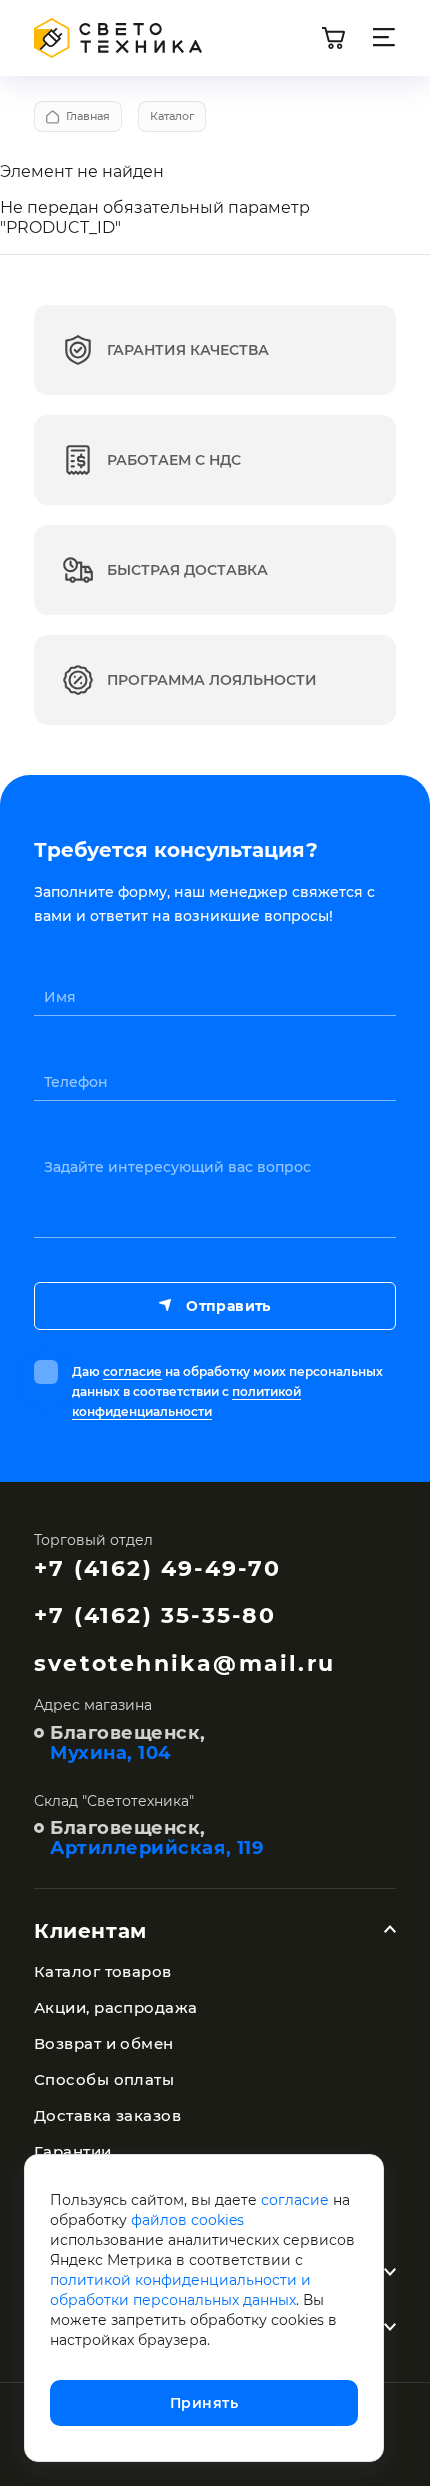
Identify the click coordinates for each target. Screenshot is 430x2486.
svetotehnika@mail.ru (184, 1663)
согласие (132, 1371)
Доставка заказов (107, 2115)
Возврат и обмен (104, 2043)
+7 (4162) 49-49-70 (158, 1568)
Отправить (228, 1306)
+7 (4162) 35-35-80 (155, 1615)
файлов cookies (187, 2220)
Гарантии (73, 2151)
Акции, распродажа (116, 2007)
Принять (204, 2403)
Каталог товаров (103, 1971)
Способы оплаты (104, 2079)
